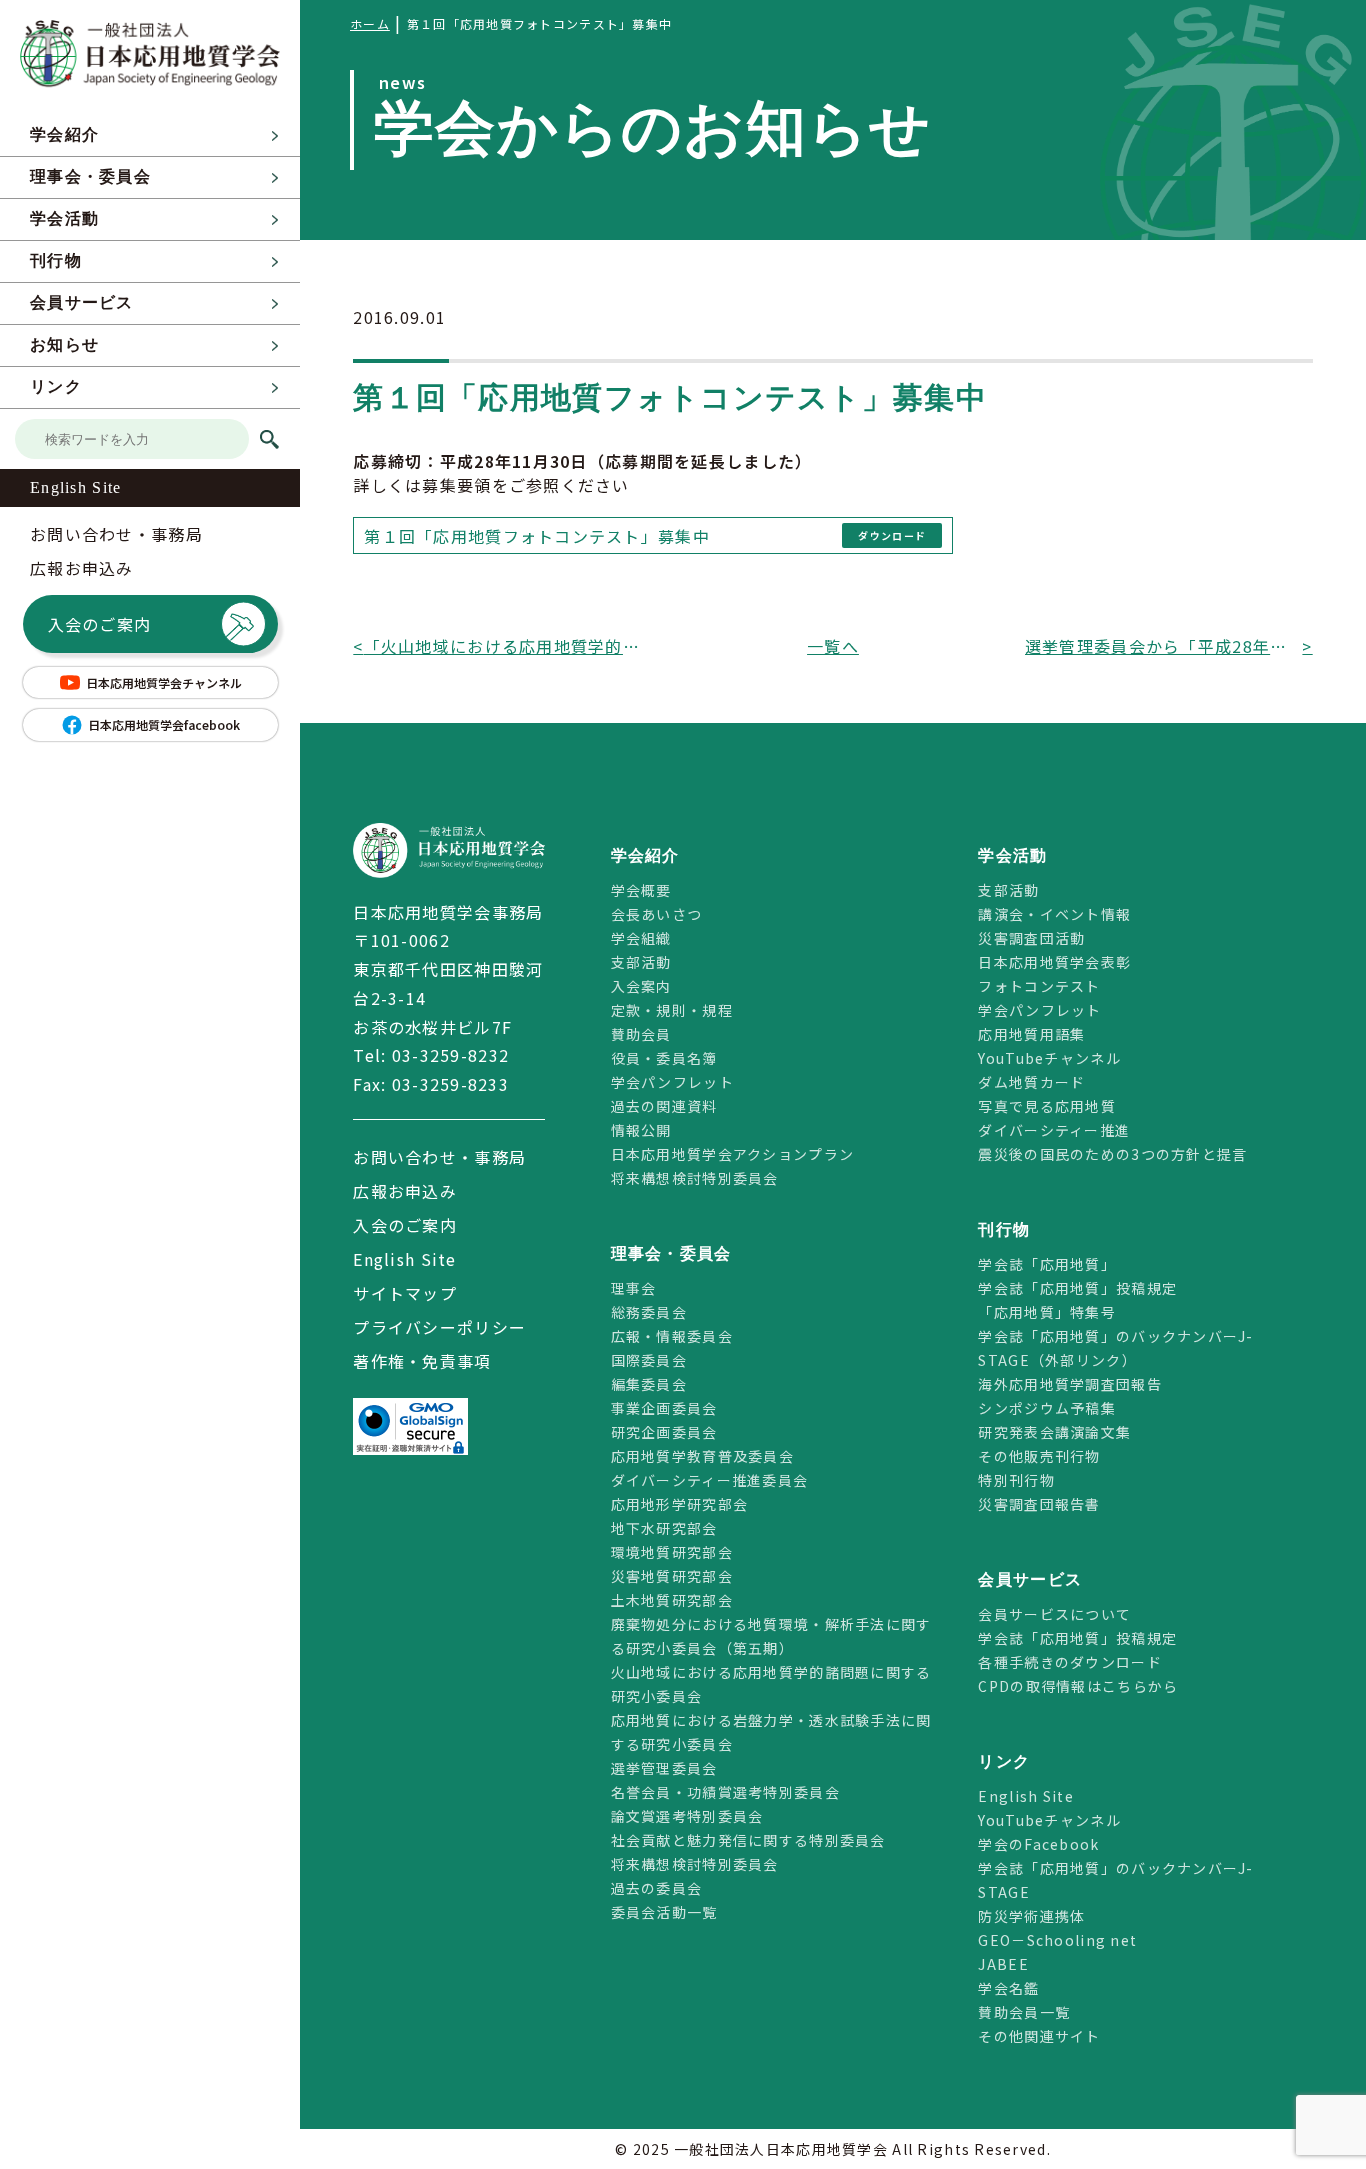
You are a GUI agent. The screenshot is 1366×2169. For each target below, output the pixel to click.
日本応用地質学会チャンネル (164, 682)
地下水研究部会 (664, 1528)
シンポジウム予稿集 (1047, 1408)
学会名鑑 (1008, 1988)
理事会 (634, 1288)
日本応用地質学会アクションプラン (732, 1154)
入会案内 (641, 986)
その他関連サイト (1039, 2036)
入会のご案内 (100, 624)
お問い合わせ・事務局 (116, 534)
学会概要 (641, 890)
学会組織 (641, 938)
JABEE (1003, 1964)
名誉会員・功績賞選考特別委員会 (725, 1792)
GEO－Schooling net (1057, 1940)
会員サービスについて (1054, 1614)
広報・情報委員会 (672, 1336)
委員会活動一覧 (664, 1912)
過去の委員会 (657, 1888)
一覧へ (833, 646)
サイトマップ (405, 1293)
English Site (75, 487)
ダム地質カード (1031, 1082)
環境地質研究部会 (672, 1552)
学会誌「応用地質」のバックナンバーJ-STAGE (1115, 1880)
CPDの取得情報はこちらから (1085, 1686)
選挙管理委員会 (664, 1768)
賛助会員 (641, 1034)
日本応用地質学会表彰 (1054, 962)
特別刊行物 (1016, 1480)
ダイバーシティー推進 (1054, 1130)
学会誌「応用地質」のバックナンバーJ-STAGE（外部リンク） (1115, 1348)
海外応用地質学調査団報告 (1069, 1384)
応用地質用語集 (1031, 1034)
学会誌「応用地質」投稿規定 (1077, 1288)
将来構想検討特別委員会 (695, 1178)
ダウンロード (892, 535)
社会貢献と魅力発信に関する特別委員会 (748, 1840)
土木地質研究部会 (672, 1600)
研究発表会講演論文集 (1054, 1432)
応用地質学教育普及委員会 (702, 1456)
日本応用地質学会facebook (164, 724)
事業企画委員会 (664, 1408)
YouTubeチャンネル (1049, 1058)
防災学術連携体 (1031, 1916)
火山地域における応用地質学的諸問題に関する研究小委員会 (771, 1684)
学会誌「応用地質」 (1047, 1264)
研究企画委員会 (664, 1432)
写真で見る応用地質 (1047, 1106)
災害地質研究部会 (672, 1576)
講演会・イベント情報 (1054, 914)
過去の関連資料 (664, 1106)
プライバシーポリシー (439, 1327)
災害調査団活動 (1031, 938)
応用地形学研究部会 (680, 1504)
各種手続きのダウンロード (1069, 1662)
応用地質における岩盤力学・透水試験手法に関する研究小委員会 (771, 1732)
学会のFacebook (1038, 1844)
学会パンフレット (672, 1082)
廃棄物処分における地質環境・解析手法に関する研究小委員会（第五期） (771, 1636)
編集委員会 (649, 1384)
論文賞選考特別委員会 (687, 1816)
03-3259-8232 (450, 1055)
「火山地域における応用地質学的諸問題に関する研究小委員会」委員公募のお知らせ (503, 646)
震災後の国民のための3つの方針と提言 (1112, 1154)
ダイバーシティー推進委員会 (710, 1480)
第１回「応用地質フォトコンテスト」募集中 (537, 536)
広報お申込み (82, 568)
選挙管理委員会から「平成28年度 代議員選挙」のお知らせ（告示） (1164, 646)
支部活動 (641, 962)
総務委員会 (649, 1312)
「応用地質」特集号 (1047, 1312)
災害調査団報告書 (1039, 1504)
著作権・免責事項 (422, 1361)
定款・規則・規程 (672, 1010)
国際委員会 (649, 1360)
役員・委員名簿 (664, 1058)
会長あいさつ (657, 914)
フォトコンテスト (1039, 986)
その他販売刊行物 (1039, 1456)
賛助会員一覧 (1024, 2012)
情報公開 (641, 1130)
